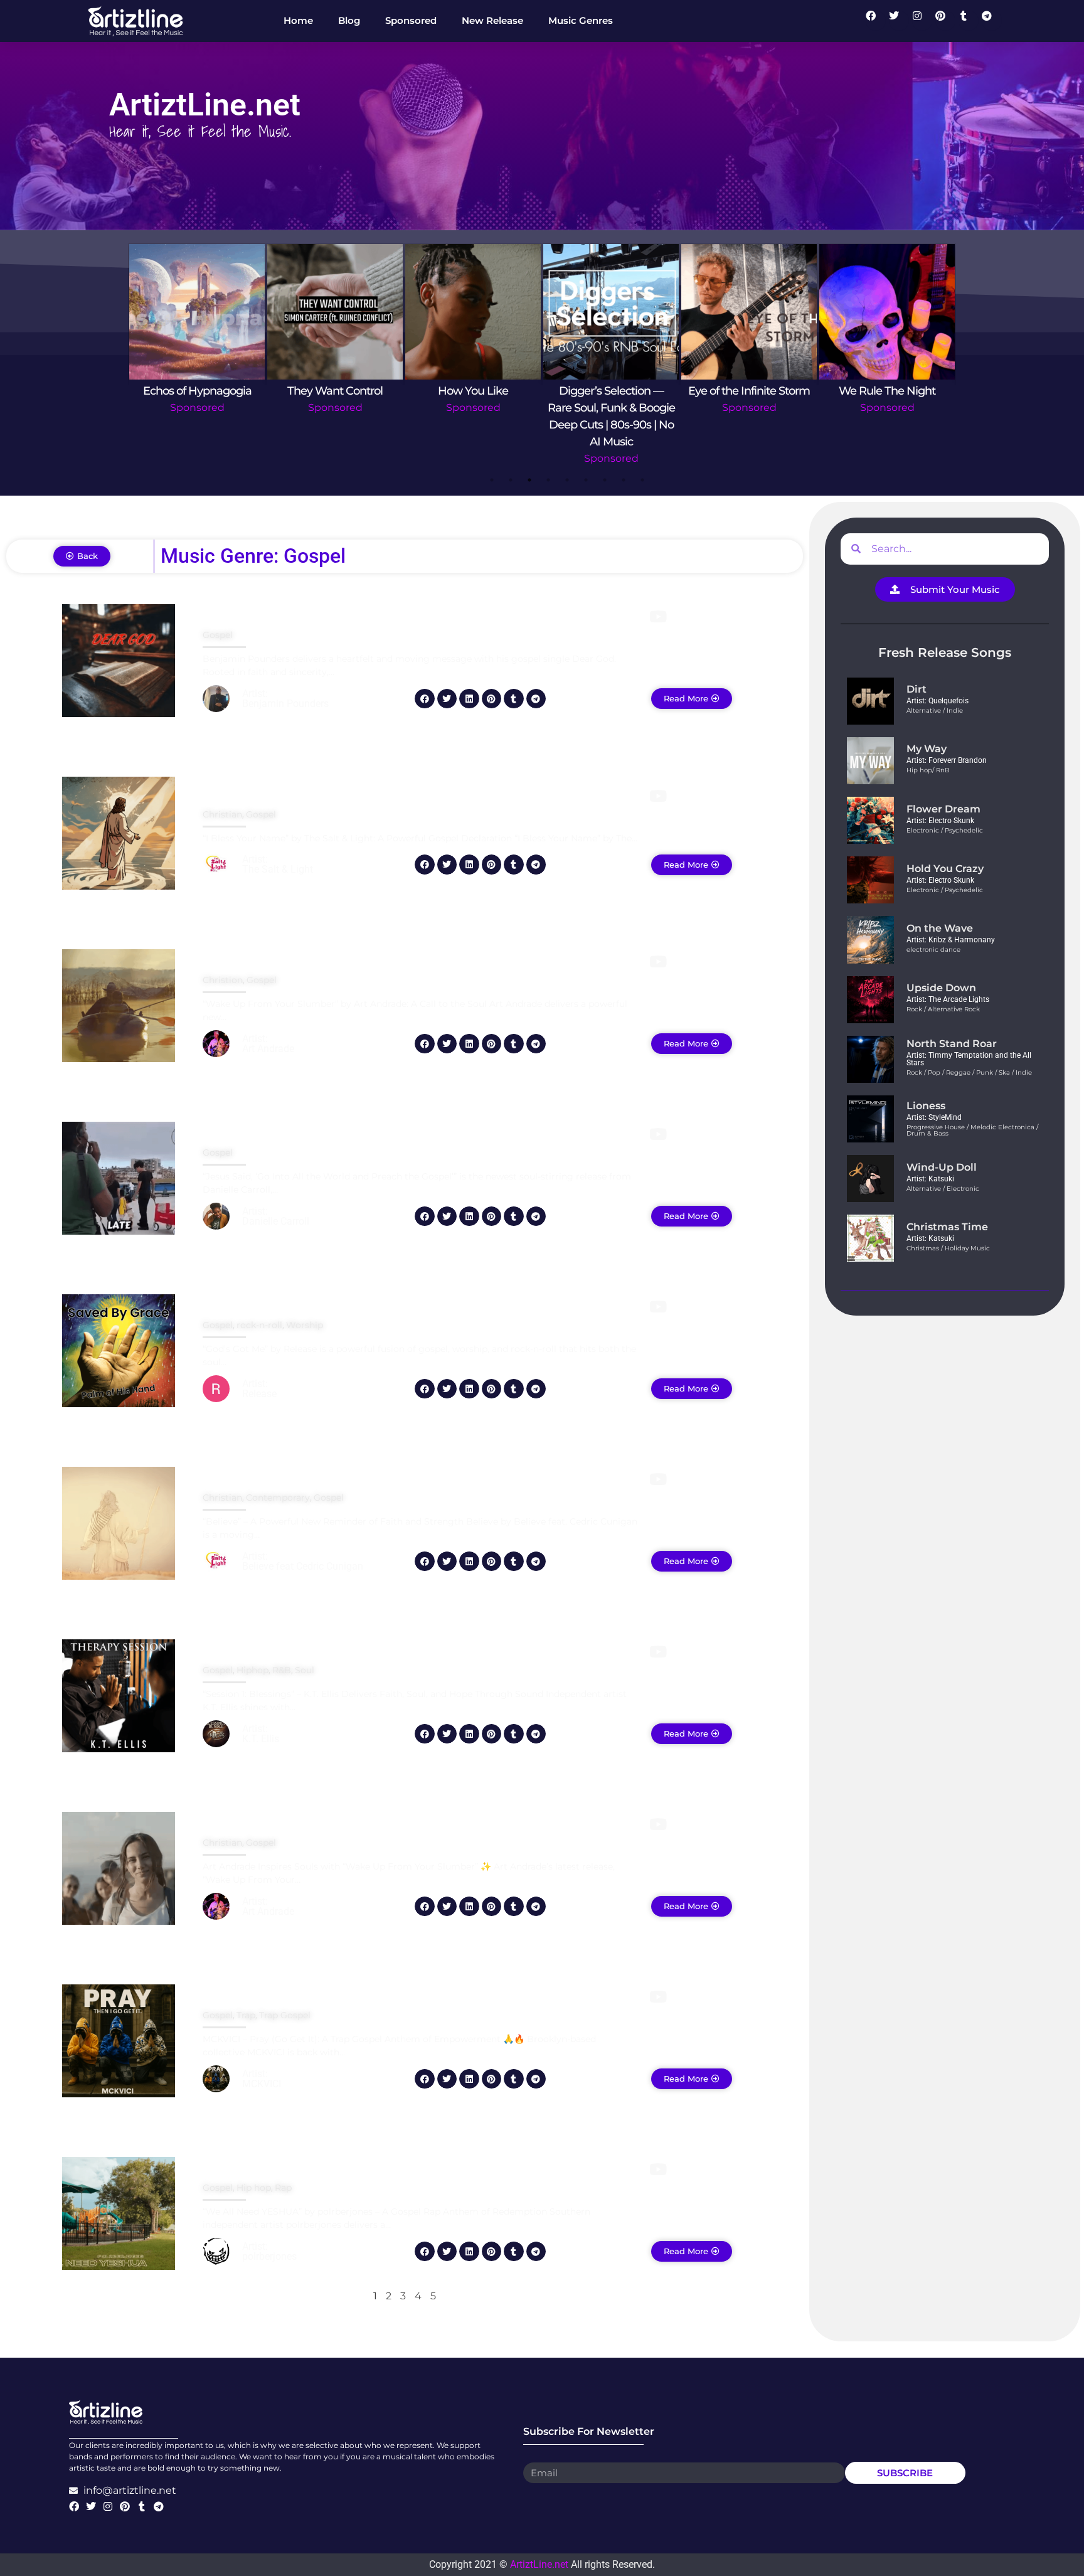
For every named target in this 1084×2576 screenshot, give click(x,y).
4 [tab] (548, 480)
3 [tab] (529, 480)
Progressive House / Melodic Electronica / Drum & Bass (972, 1130)
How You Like (473, 391)
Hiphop (252, 1670)
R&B (282, 1670)
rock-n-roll (259, 1325)
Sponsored (197, 407)
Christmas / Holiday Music (948, 1248)
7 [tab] (605, 480)
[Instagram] (922, 21)
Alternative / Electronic (943, 1189)
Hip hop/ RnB (928, 770)
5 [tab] (567, 480)
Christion (223, 980)
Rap (283, 2188)
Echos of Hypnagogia (197, 391)
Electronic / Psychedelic (945, 830)
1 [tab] (492, 480)
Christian (222, 814)
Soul (305, 1670)
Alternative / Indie (935, 711)
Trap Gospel (285, 2015)
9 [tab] (642, 480)
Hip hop (254, 2188)
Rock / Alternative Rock (943, 1009)
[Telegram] (992, 21)
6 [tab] (586, 480)
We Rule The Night (887, 391)
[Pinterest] (945, 21)
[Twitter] (899, 21)
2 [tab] (511, 480)
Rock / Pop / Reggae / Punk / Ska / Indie (969, 1072)
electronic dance (933, 950)
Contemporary (278, 1498)
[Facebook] (876, 21)
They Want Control (335, 391)
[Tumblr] (969, 21)
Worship (305, 1325)
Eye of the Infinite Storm (749, 391)
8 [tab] (624, 480)
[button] (425, 699)
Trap (246, 2015)
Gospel (218, 635)
